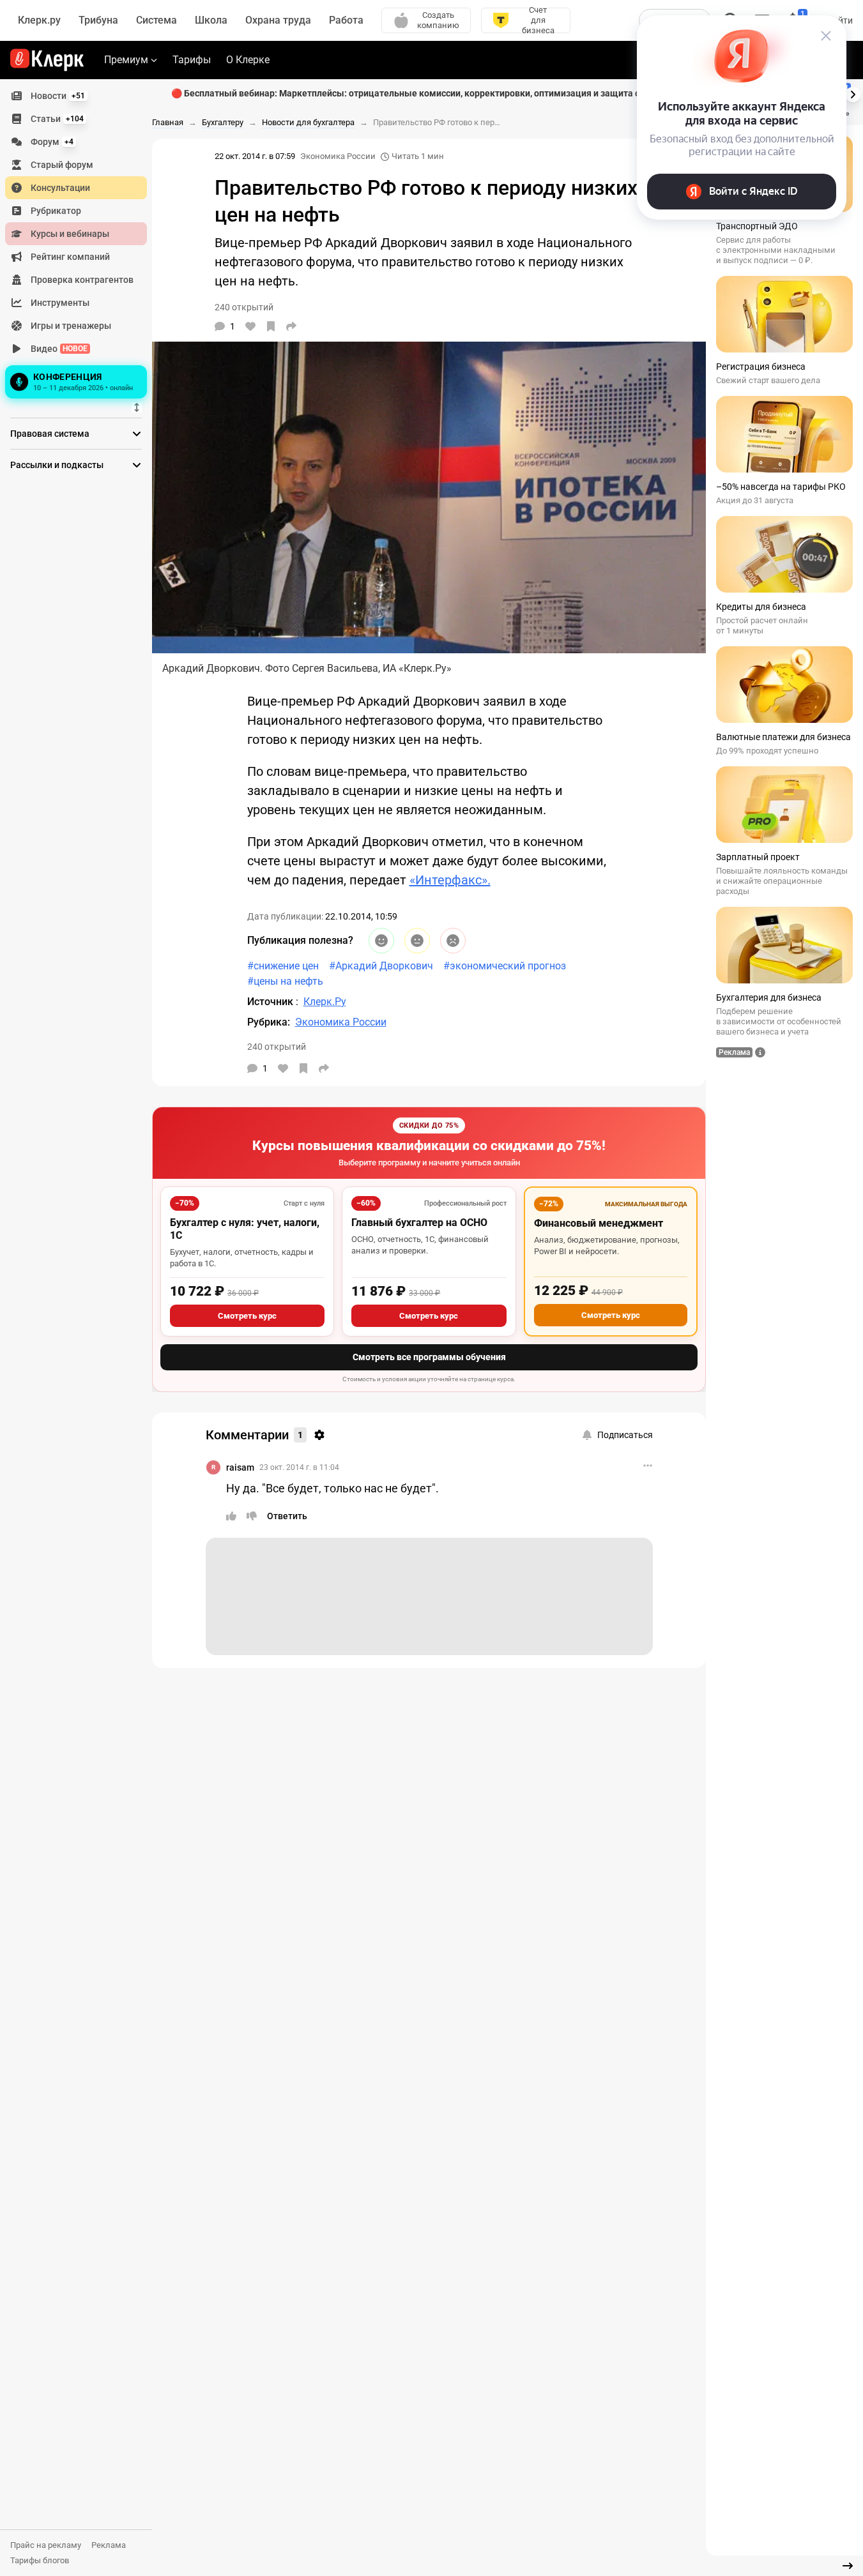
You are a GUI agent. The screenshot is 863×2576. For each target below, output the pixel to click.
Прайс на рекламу (46, 2545)
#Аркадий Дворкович (381, 966)
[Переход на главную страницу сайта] (47, 60)
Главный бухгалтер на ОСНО (419, 1223)
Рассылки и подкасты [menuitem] (57, 465)
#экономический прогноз (505, 966)
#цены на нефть (285, 981)
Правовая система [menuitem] (50, 434)
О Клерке (248, 60)
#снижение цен (283, 966)
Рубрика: (269, 1022)
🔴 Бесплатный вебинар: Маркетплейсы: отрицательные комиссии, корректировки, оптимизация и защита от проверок (429, 93)
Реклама (109, 2545)
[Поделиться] (291, 326)
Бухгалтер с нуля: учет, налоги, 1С (245, 1229)
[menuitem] (76, 96)
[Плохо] (453, 941)
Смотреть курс (247, 1316)
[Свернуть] (848, 2566)
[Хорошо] (381, 941)
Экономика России (338, 156)
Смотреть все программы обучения (429, 1357)
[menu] (81, 243)
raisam (240, 1467)
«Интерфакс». (450, 880)
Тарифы (192, 60)
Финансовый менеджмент (599, 1223)
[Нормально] (417, 941)
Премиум (126, 60)
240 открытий (277, 1047)
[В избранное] (271, 326)
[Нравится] (250, 326)
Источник (271, 1002)
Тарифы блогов (40, 2560)
